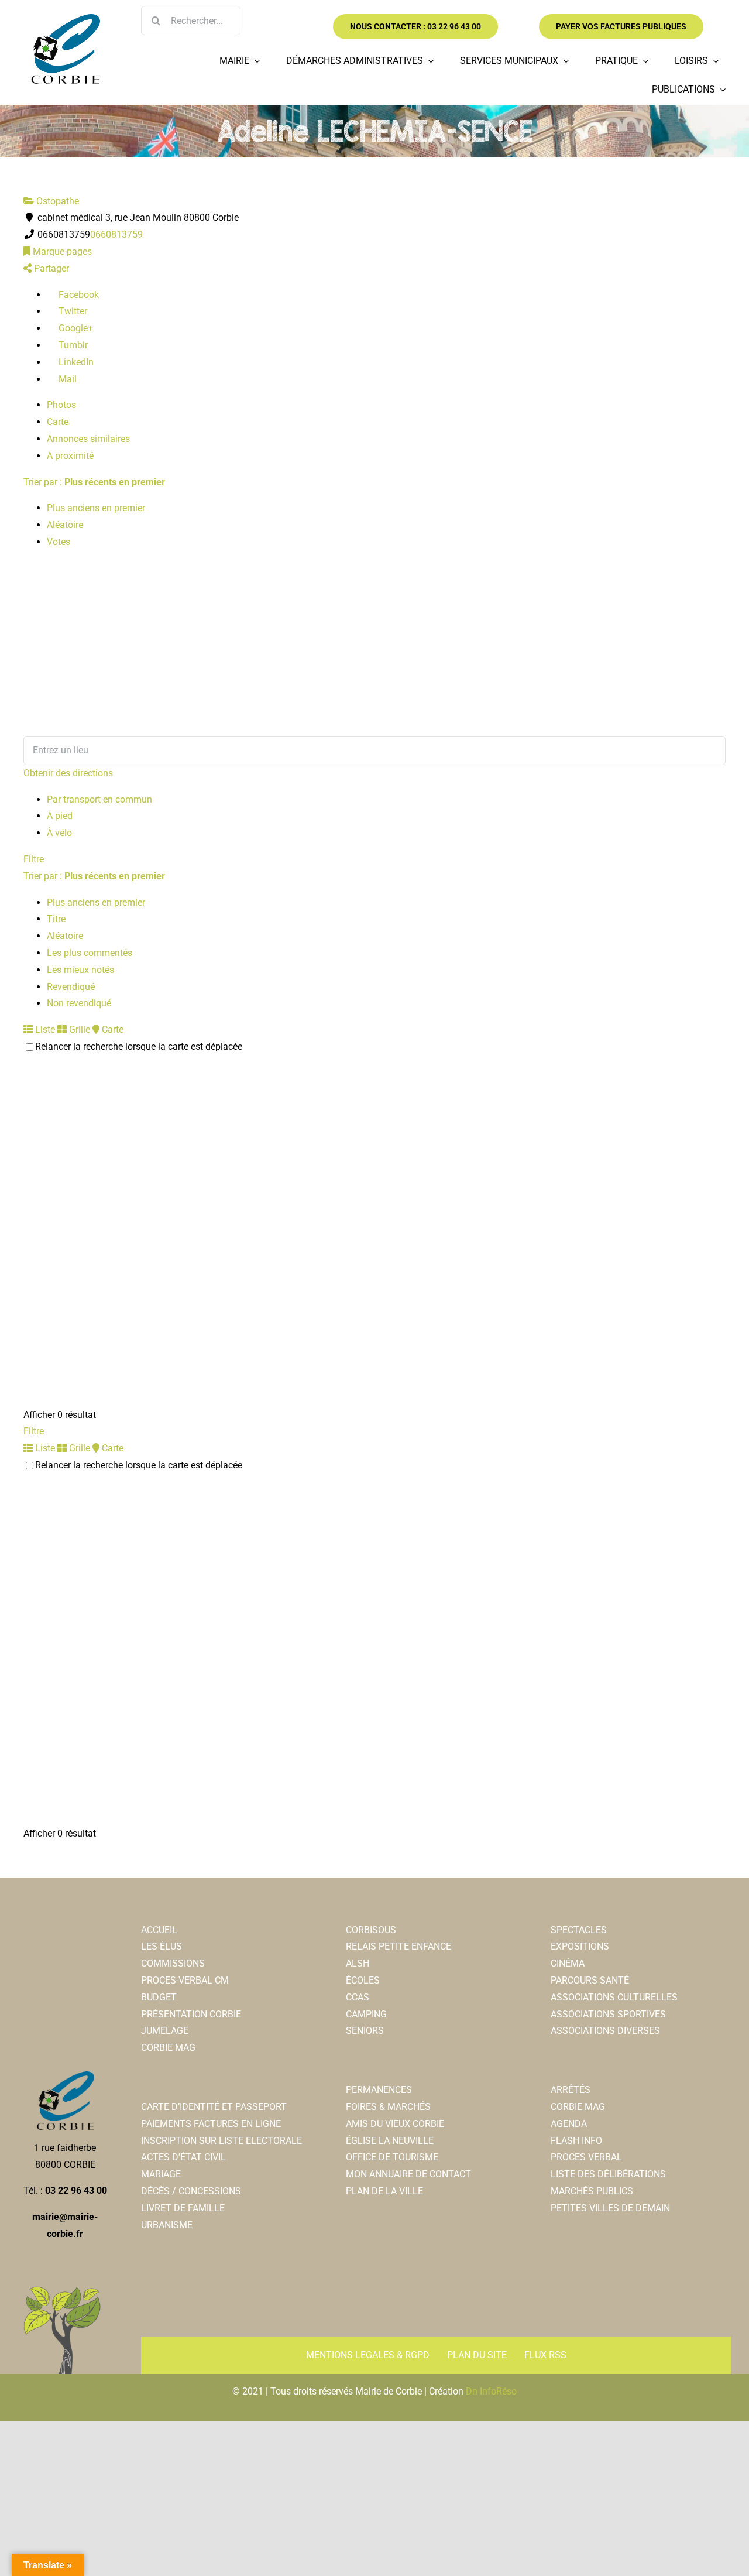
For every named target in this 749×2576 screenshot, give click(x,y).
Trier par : (94, 482)
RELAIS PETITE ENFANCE (398, 1946)
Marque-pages (61, 251)
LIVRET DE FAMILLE (183, 2208)
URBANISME (167, 2225)
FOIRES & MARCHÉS (388, 2107)
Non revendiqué (79, 1003)
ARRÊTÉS (571, 2090)
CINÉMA (568, 1963)
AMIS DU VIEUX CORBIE (395, 2124)
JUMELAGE (165, 2031)
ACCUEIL (159, 1930)
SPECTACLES (579, 1930)
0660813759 (116, 234)
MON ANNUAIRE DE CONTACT (408, 2174)
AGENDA (569, 2124)
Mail (66, 379)
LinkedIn (75, 362)
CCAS (358, 1997)
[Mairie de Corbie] (65, 18)
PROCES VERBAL (586, 2157)
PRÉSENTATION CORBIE (191, 2014)
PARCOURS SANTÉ (590, 1980)
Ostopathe (56, 201)
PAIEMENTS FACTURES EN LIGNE (211, 2124)
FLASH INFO (576, 2141)
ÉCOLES (363, 1980)
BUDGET (159, 1997)
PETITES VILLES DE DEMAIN (610, 2208)
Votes (59, 542)
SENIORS (365, 2031)
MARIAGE (161, 2174)
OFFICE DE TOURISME (392, 2157)
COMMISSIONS (173, 1963)
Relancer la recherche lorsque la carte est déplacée (139, 1046)
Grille (78, 1030)
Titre (56, 919)
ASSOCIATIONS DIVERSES (605, 2031)
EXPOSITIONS (580, 1946)
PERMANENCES (379, 2090)
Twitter (72, 311)
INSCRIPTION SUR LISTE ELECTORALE (221, 2141)
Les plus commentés (90, 953)
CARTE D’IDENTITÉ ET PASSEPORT (214, 2107)
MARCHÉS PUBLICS (592, 2191)
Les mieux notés (80, 970)
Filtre (34, 859)
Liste (44, 1030)
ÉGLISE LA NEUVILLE (390, 2141)
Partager (50, 268)
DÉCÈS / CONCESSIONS (191, 2191)
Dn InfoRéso (491, 2391)
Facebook (78, 295)
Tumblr (72, 345)
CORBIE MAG (168, 2048)
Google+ (75, 328)
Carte (58, 422)
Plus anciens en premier (96, 508)
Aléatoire (65, 525)
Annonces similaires (88, 439)
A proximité (70, 456)
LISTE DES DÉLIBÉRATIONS (608, 2174)
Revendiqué (71, 987)
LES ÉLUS (162, 1946)
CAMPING (366, 2014)
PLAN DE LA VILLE (384, 2191)
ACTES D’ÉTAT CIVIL (183, 2157)
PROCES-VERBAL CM (185, 1980)
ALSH (358, 1963)
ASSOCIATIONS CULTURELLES (614, 1997)
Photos (61, 405)
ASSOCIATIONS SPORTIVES (608, 2014)
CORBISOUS (371, 1930)
